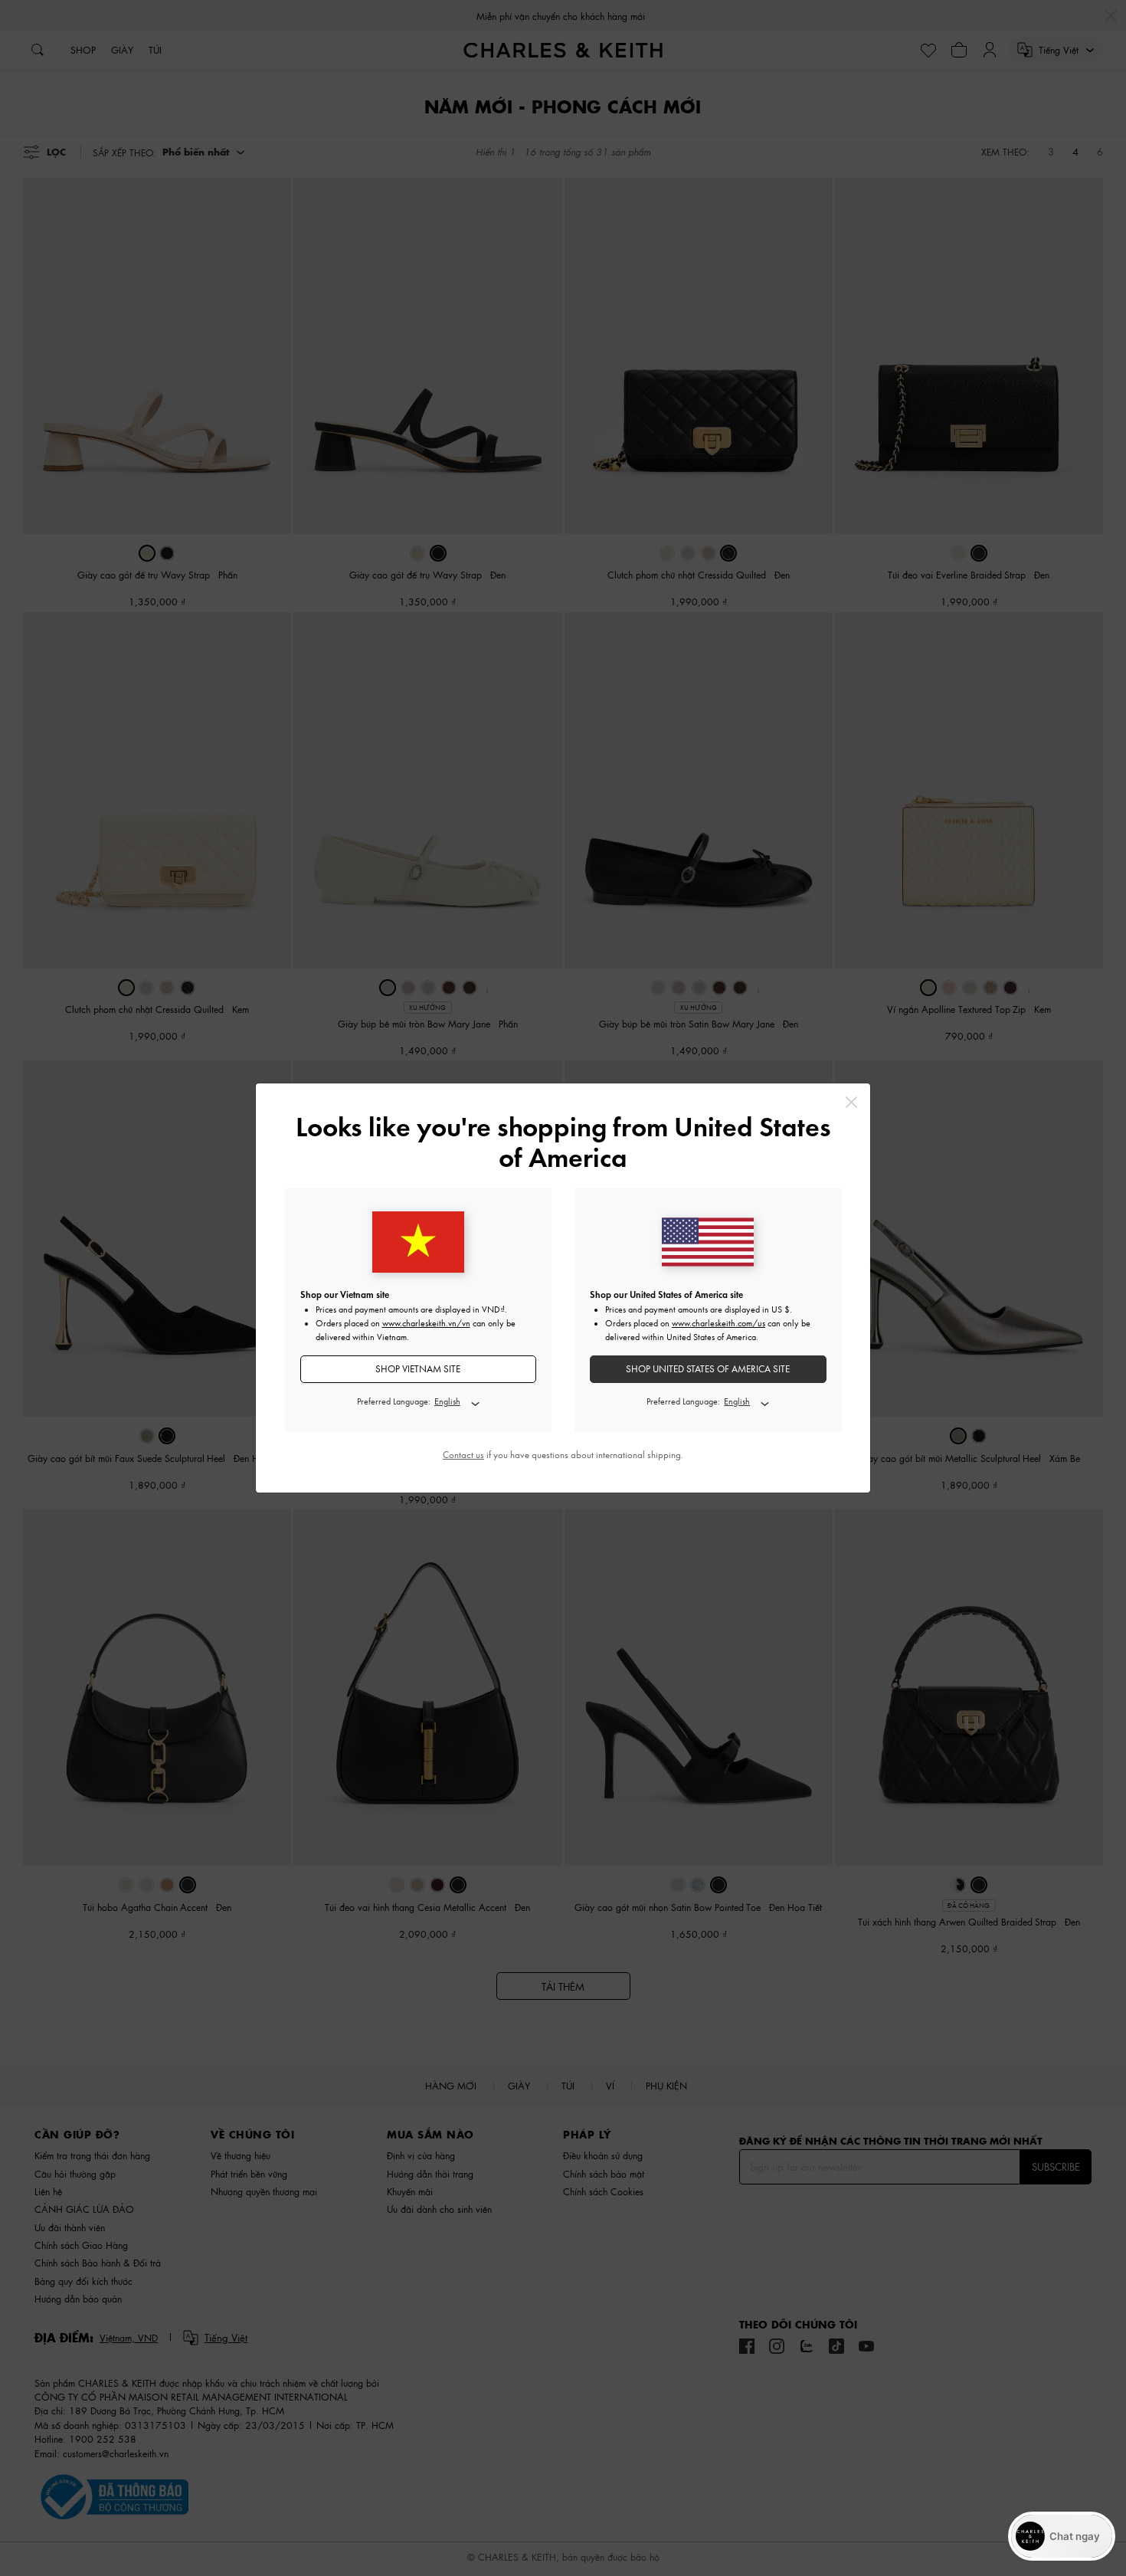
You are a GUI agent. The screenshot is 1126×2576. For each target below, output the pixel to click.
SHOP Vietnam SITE (418, 1369)
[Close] (851, 1102)
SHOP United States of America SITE (708, 1369)
